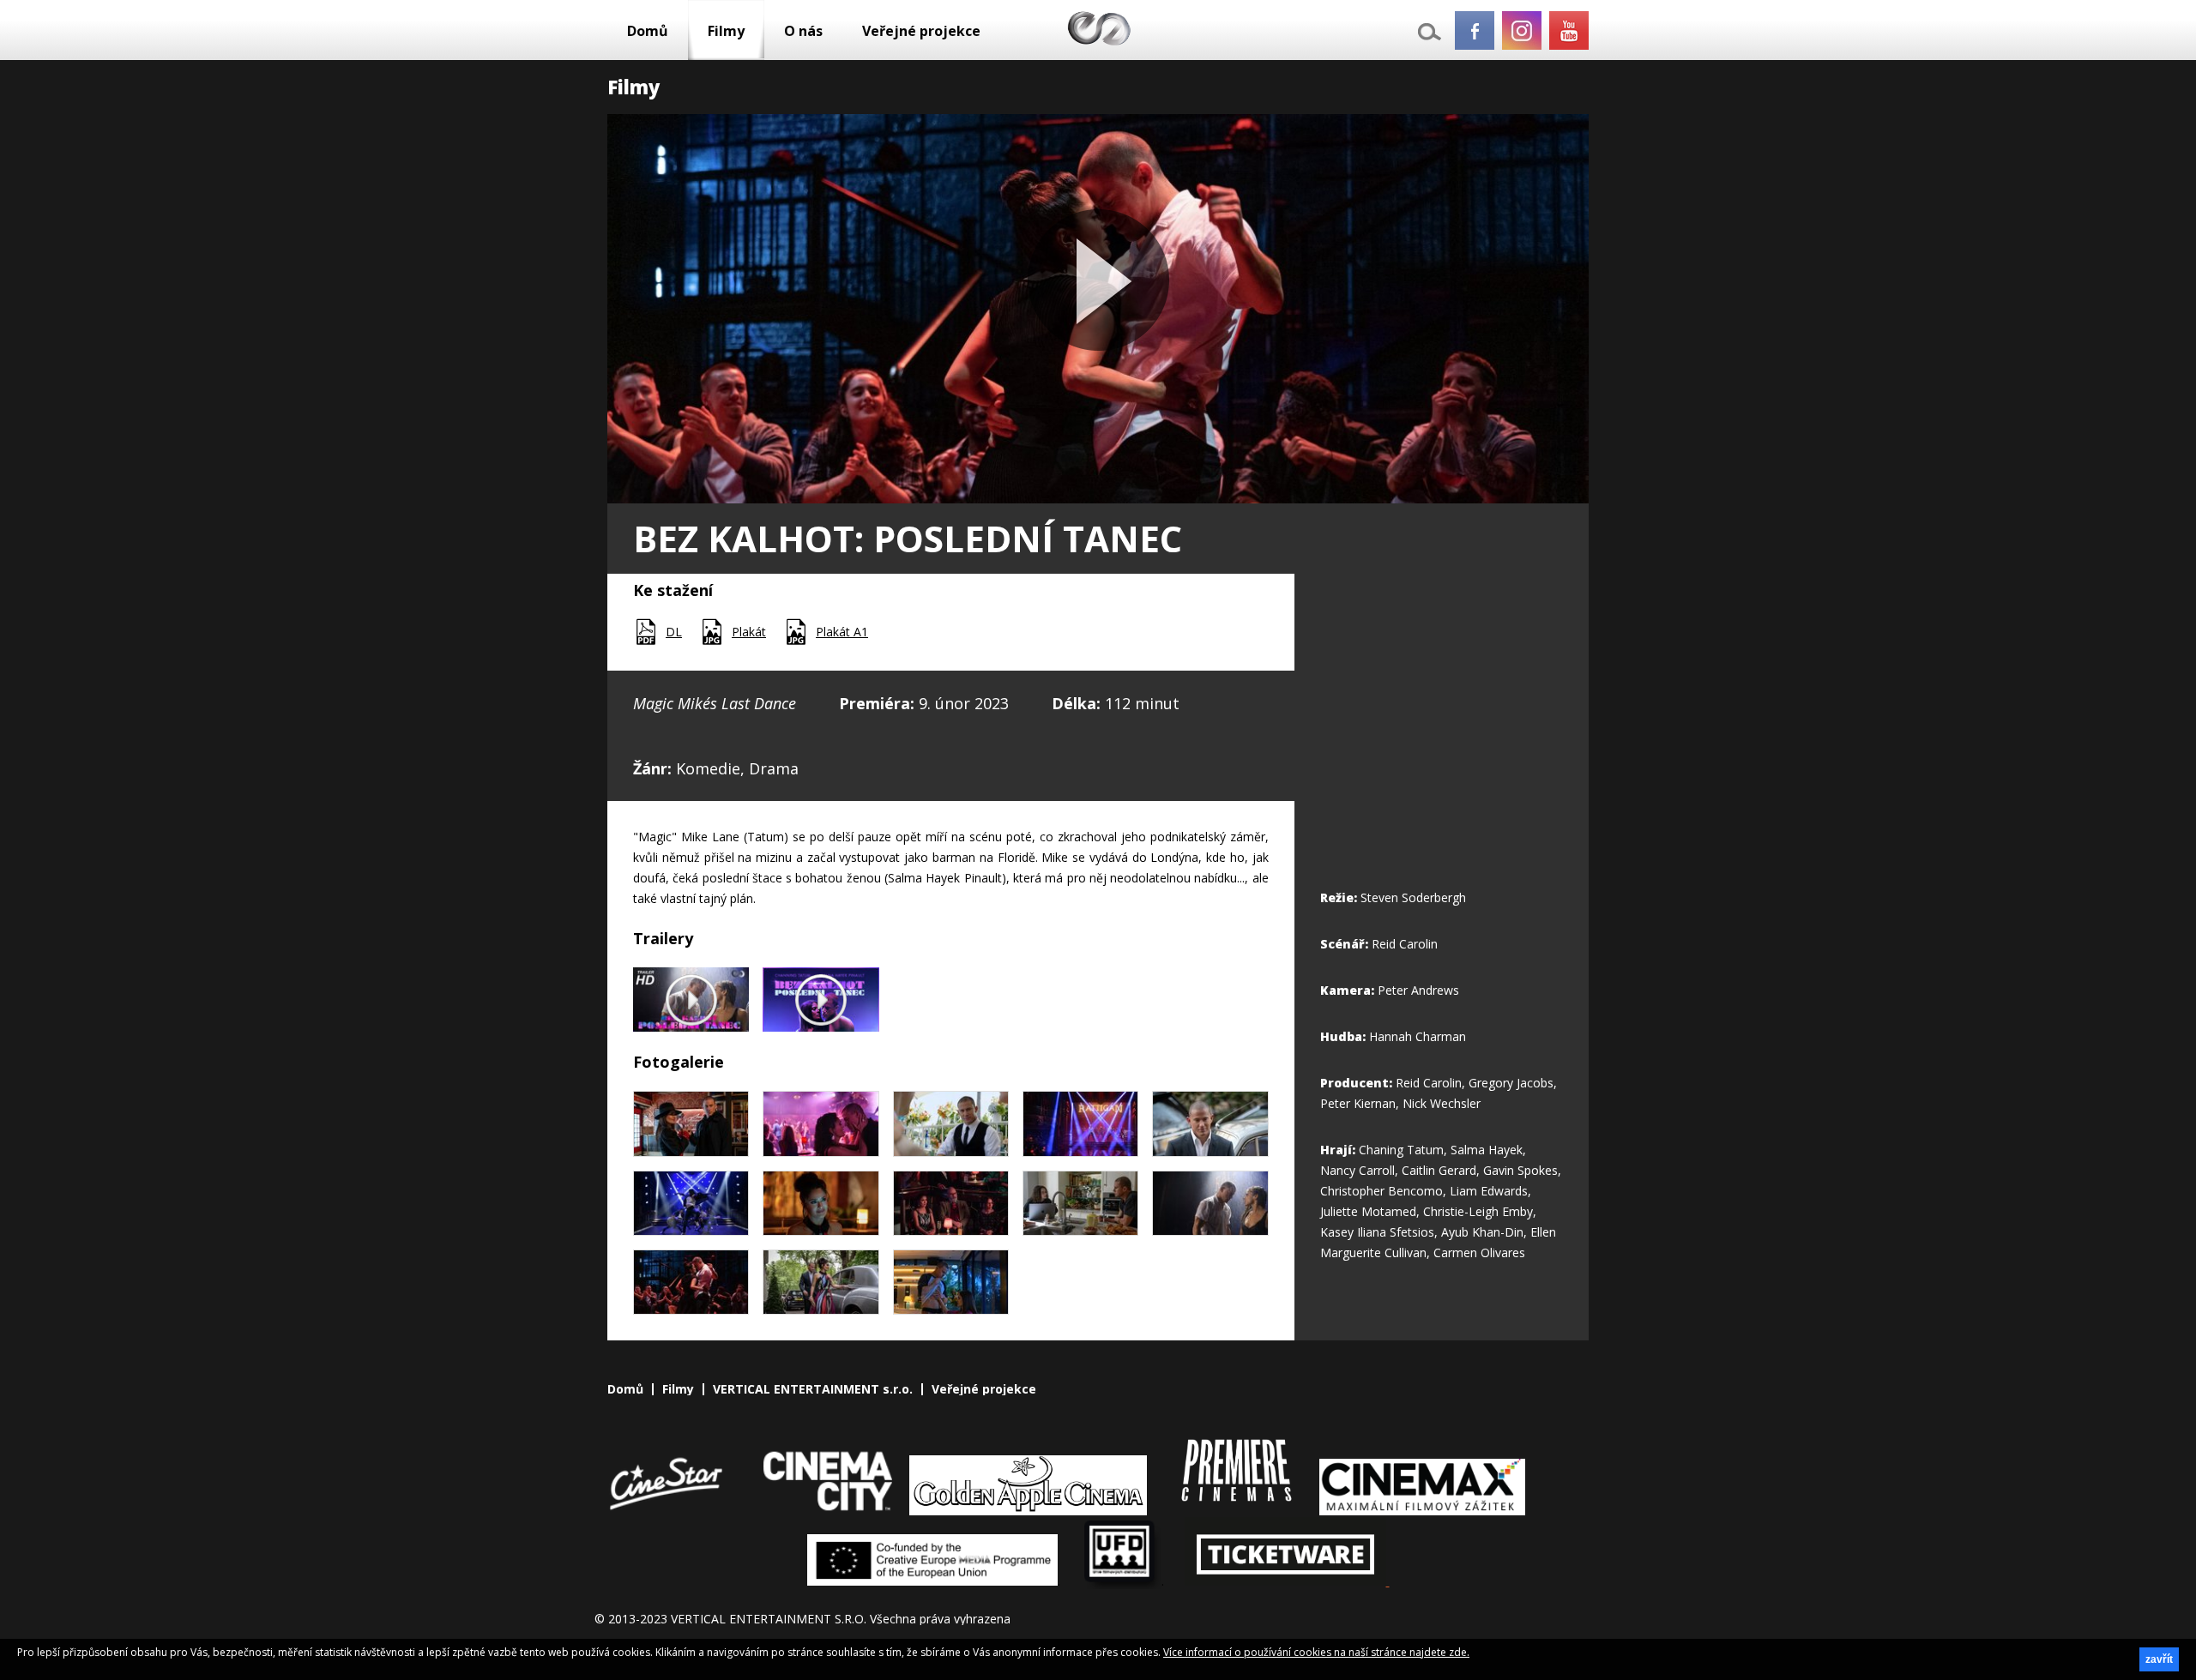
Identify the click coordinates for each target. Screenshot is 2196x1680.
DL (674, 632)
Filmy (726, 31)
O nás (803, 31)
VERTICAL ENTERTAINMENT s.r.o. (813, 1389)
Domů (648, 31)
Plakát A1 (842, 632)
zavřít (2159, 1659)
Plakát (749, 632)
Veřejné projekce (921, 31)
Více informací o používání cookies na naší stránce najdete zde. (1316, 1652)
